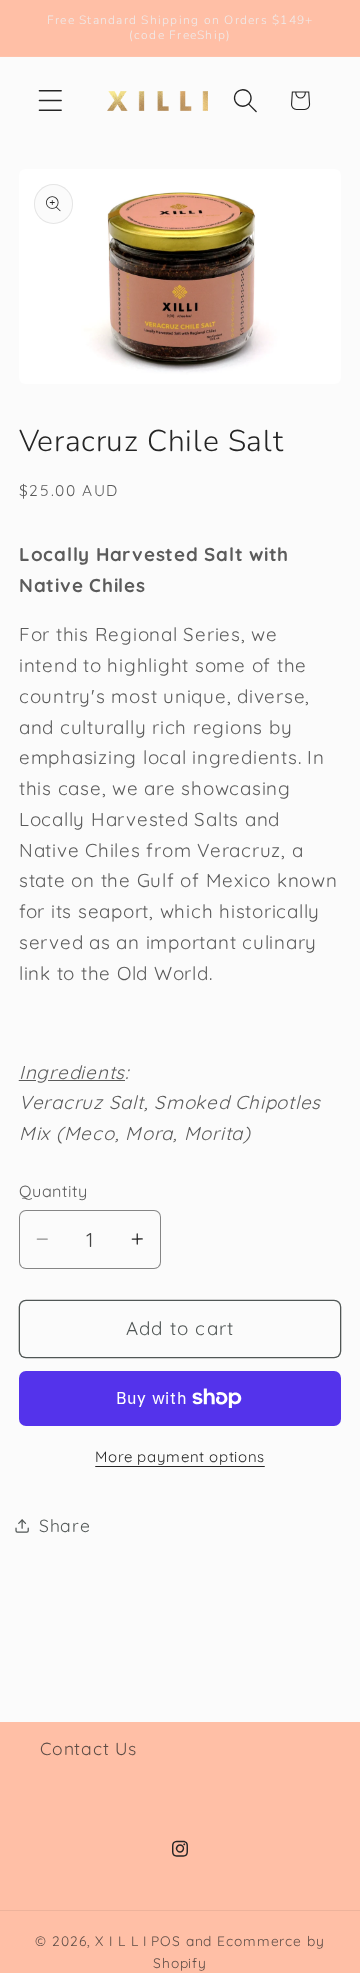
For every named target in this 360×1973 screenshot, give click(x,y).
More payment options (180, 1456)
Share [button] (65, 1525)
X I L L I (121, 1940)
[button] (50, 100)
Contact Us (88, 1748)
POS (166, 1940)
